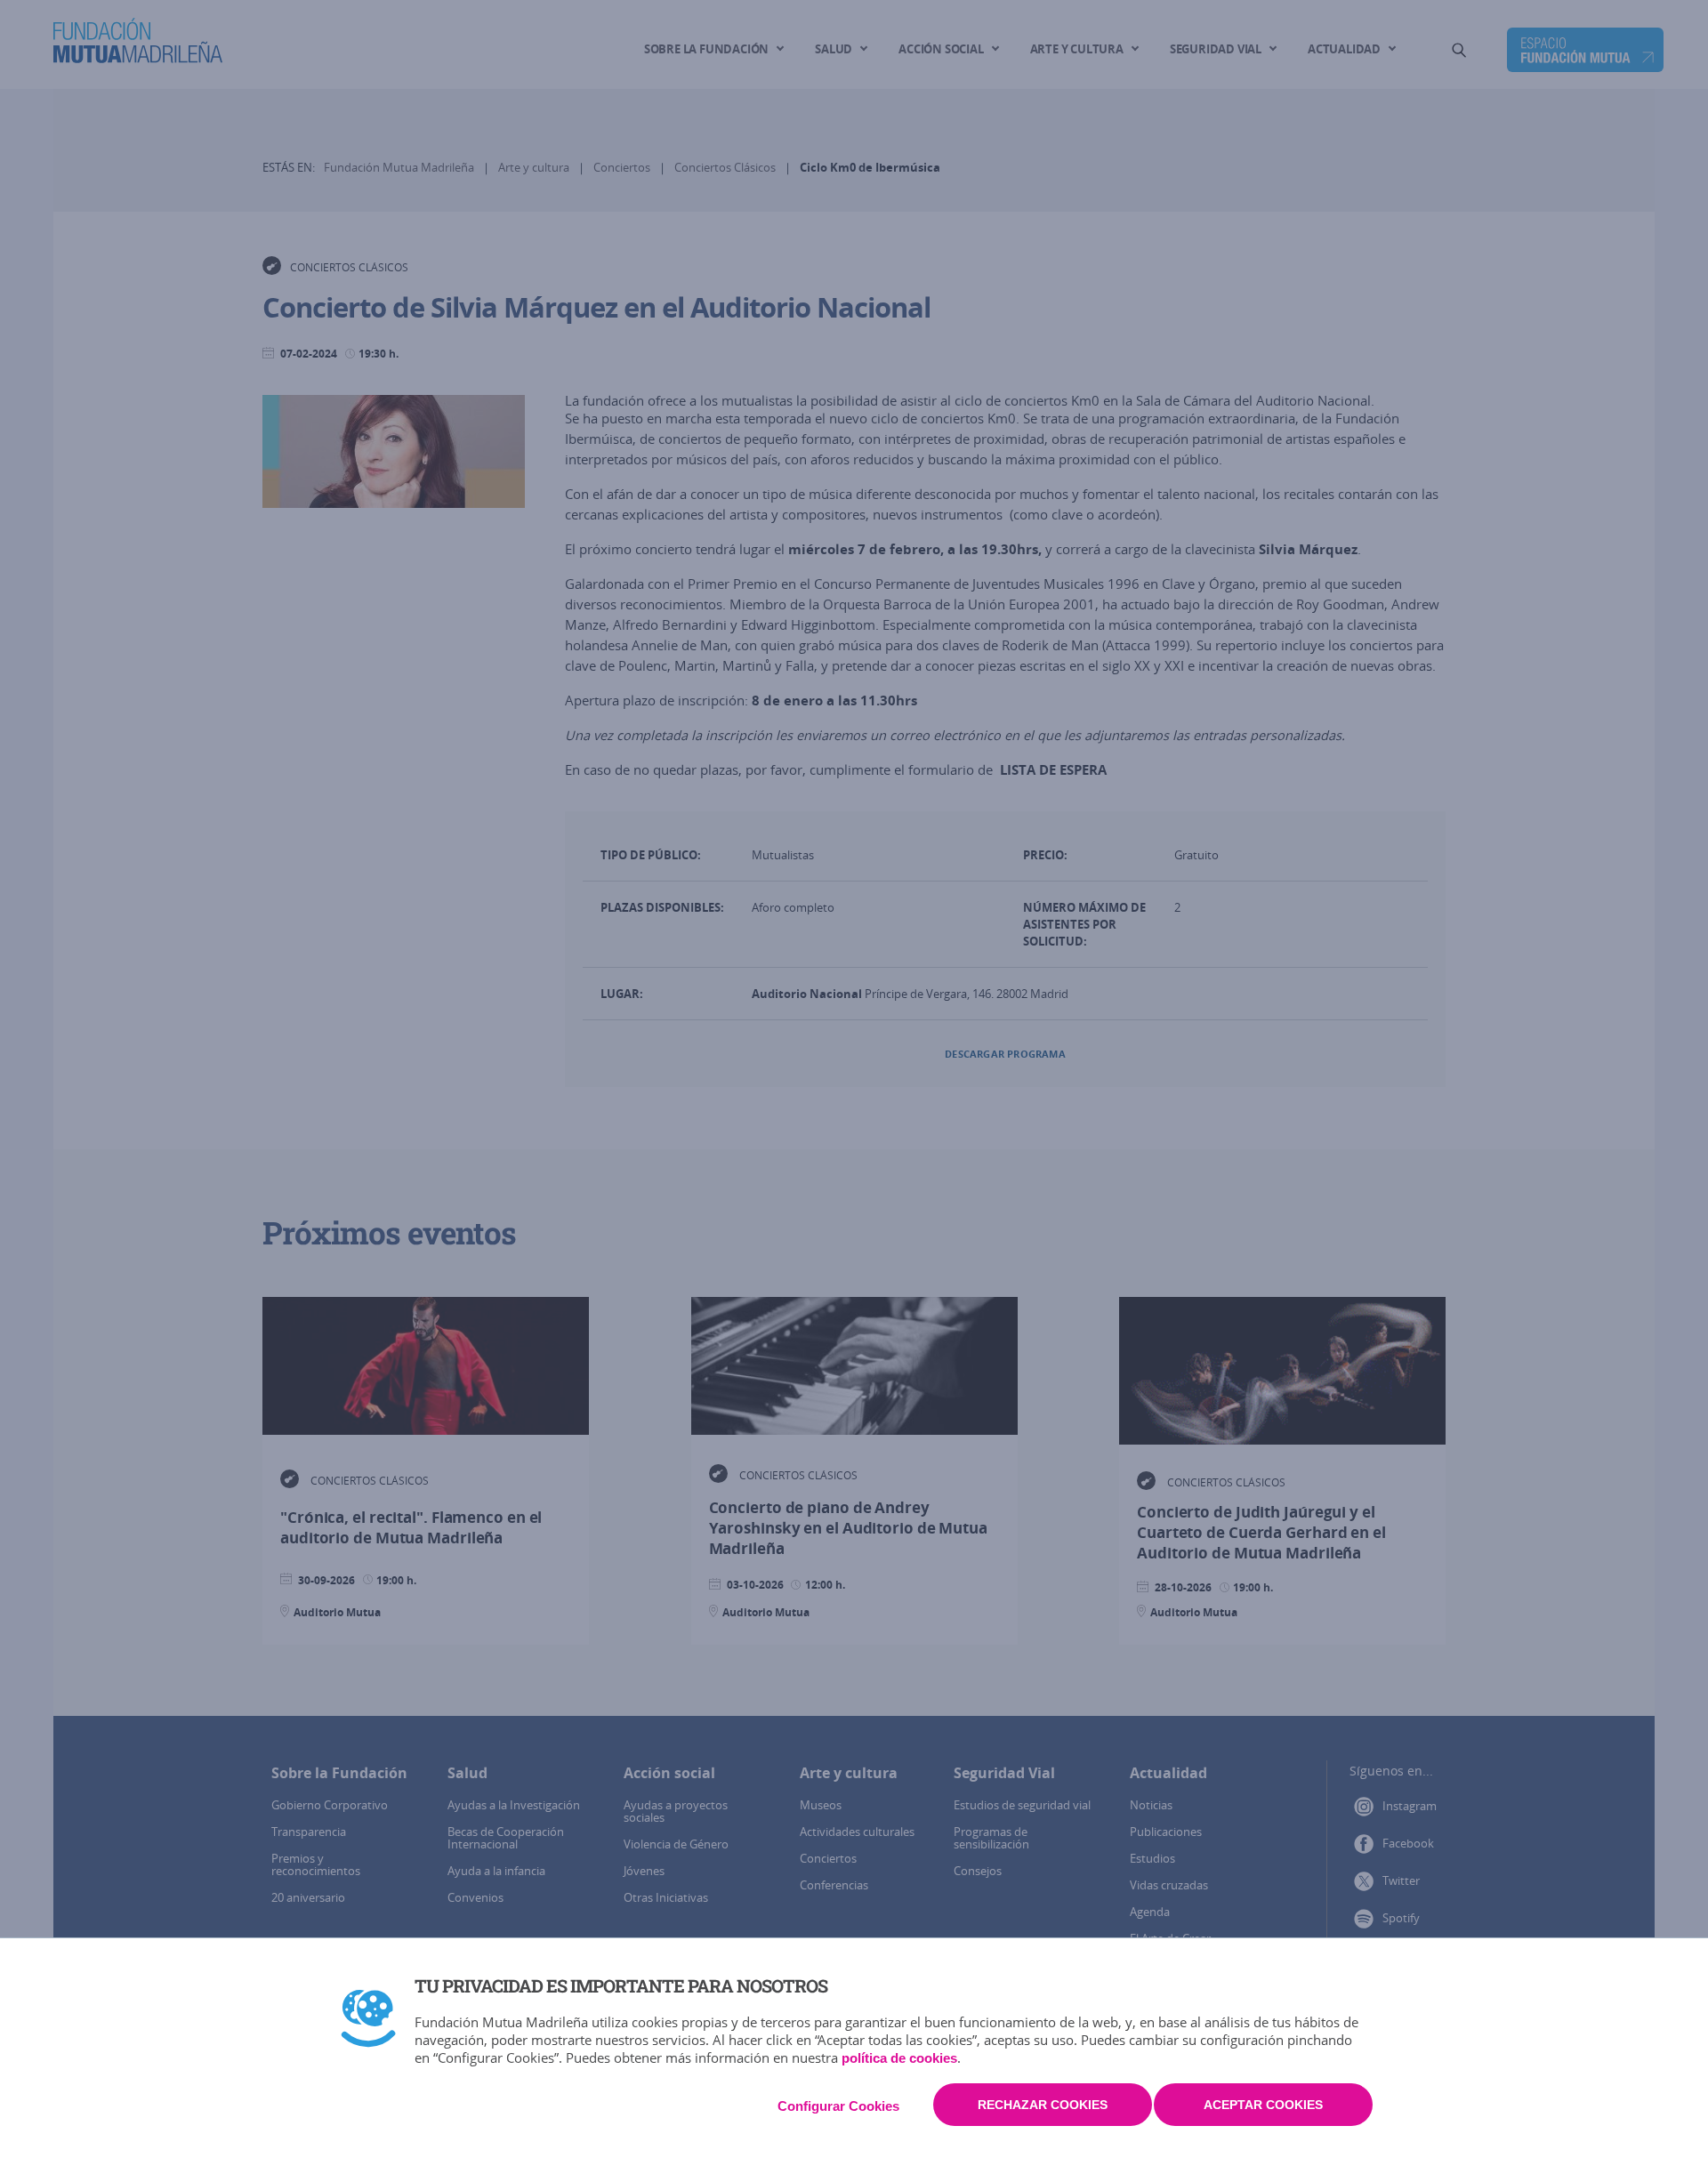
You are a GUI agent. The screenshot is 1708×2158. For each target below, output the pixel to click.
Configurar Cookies (838, 2106)
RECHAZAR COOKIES (1043, 2105)
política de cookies (899, 2058)
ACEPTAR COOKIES (1263, 2105)
